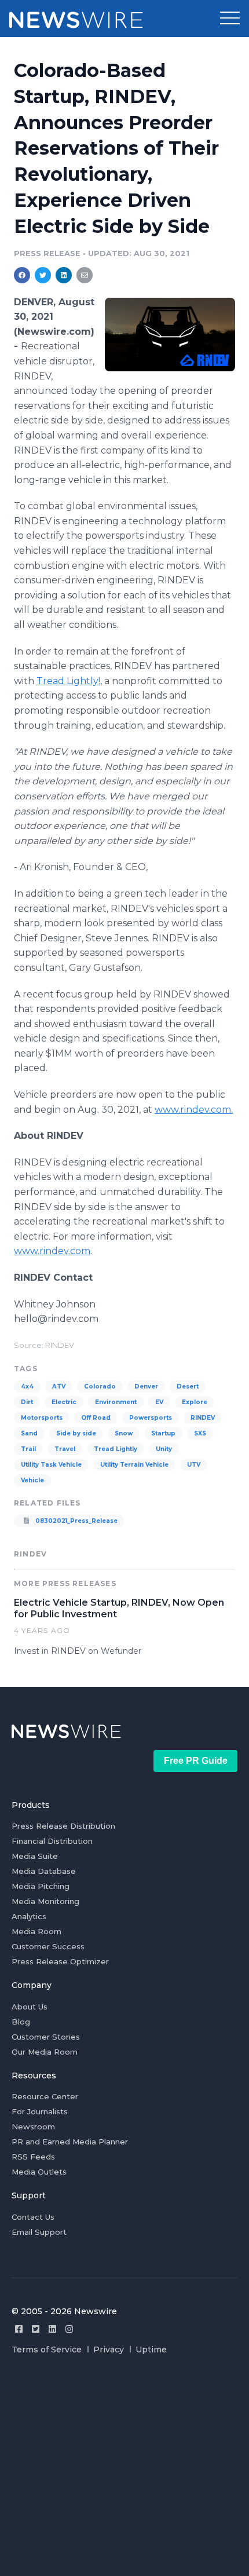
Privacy (109, 2350)
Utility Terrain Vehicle (134, 1465)
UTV (194, 1465)
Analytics (29, 1916)
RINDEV (203, 1418)
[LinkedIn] (52, 2329)
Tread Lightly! (68, 681)
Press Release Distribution (63, 1826)
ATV (59, 1386)
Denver (146, 1386)
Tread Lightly (116, 1449)
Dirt (27, 1402)
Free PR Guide (196, 1761)
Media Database (44, 1871)
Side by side (76, 1433)
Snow (124, 1433)
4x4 (27, 1386)
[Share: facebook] (22, 275)
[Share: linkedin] (64, 275)
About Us (30, 2007)
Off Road (96, 1418)
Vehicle (32, 1480)
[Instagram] (69, 2329)
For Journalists (40, 2111)
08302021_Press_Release (76, 1521)
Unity (164, 1449)
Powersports (151, 1418)
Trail (28, 1449)
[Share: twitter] (43, 275)
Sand (29, 1433)
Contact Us (33, 2217)
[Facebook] (19, 2329)
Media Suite (35, 1856)
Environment (116, 1402)
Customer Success (48, 1946)
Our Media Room (45, 2052)
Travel (65, 1449)
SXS (200, 1433)
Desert (188, 1386)
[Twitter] (36, 2329)
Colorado (100, 1386)
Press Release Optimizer (60, 1961)
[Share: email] (85, 275)
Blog (21, 2022)
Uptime (151, 2350)
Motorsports (42, 1418)
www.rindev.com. (194, 1110)
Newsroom (33, 2126)
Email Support (39, 2232)
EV (159, 1402)
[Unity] (170, 334)
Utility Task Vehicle (51, 1465)
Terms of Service (47, 2350)
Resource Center (45, 2096)
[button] (230, 19)
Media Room (36, 1931)
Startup (163, 1433)
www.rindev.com (52, 1251)
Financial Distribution (52, 1841)
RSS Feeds (33, 2157)
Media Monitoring (45, 1901)
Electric (64, 1402)
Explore (195, 1402)
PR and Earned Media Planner (70, 2142)
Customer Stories (46, 2037)
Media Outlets (39, 2172)
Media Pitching (41, 1886)
